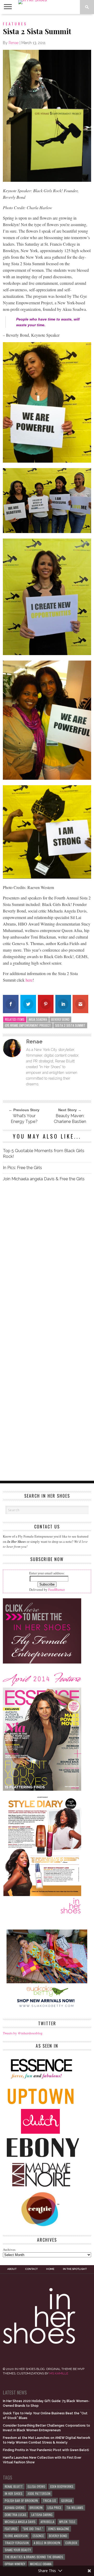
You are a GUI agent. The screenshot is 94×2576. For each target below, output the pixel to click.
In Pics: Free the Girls (22, 1168)
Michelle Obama (41, 2564)
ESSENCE (38, 2536)
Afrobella (47, 2522)
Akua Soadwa (38, 1019)
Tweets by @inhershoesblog (23, 2033)
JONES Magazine (59, 2529)
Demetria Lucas (16, 2515)
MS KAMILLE (59, 2373)
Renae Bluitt (14, 2486)
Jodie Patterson (39, 2493)
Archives (9, 2250)
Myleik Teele (67, 2522)
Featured (11, 2529)
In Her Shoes (14, 2493)
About (12, 2269)
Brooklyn (36, 2508)
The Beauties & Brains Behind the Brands (34, 2557)
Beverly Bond (60, 1019)
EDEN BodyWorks (62, 2486)
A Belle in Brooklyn (47, 2543)
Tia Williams (75, 2508)
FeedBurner (57, 1589)
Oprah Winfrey (15, 2564)
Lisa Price (54, 2508)
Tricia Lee (49, 2501)
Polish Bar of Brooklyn (21, 2501)
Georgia (67, 2501)
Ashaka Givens (15, 2508)
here (29, 980)
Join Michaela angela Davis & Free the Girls (44, 1179)
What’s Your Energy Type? (24, 1119)
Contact (31, 2269)
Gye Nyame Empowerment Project (28, 1025)
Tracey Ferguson (17, 2543)
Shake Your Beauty (18, 2550)
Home (50, 2269)
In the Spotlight (75, 2269)
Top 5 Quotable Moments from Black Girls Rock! (44, 1154)
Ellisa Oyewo (36, 2486)
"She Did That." (33, 2529)
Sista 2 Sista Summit (70, 1025)
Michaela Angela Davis (20, 2522)
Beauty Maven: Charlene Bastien (70, 1119)
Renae (14, 43)
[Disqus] (47, 1259)
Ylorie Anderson (16, 2536)
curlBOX (71, 2543)
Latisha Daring (42, 2515)
